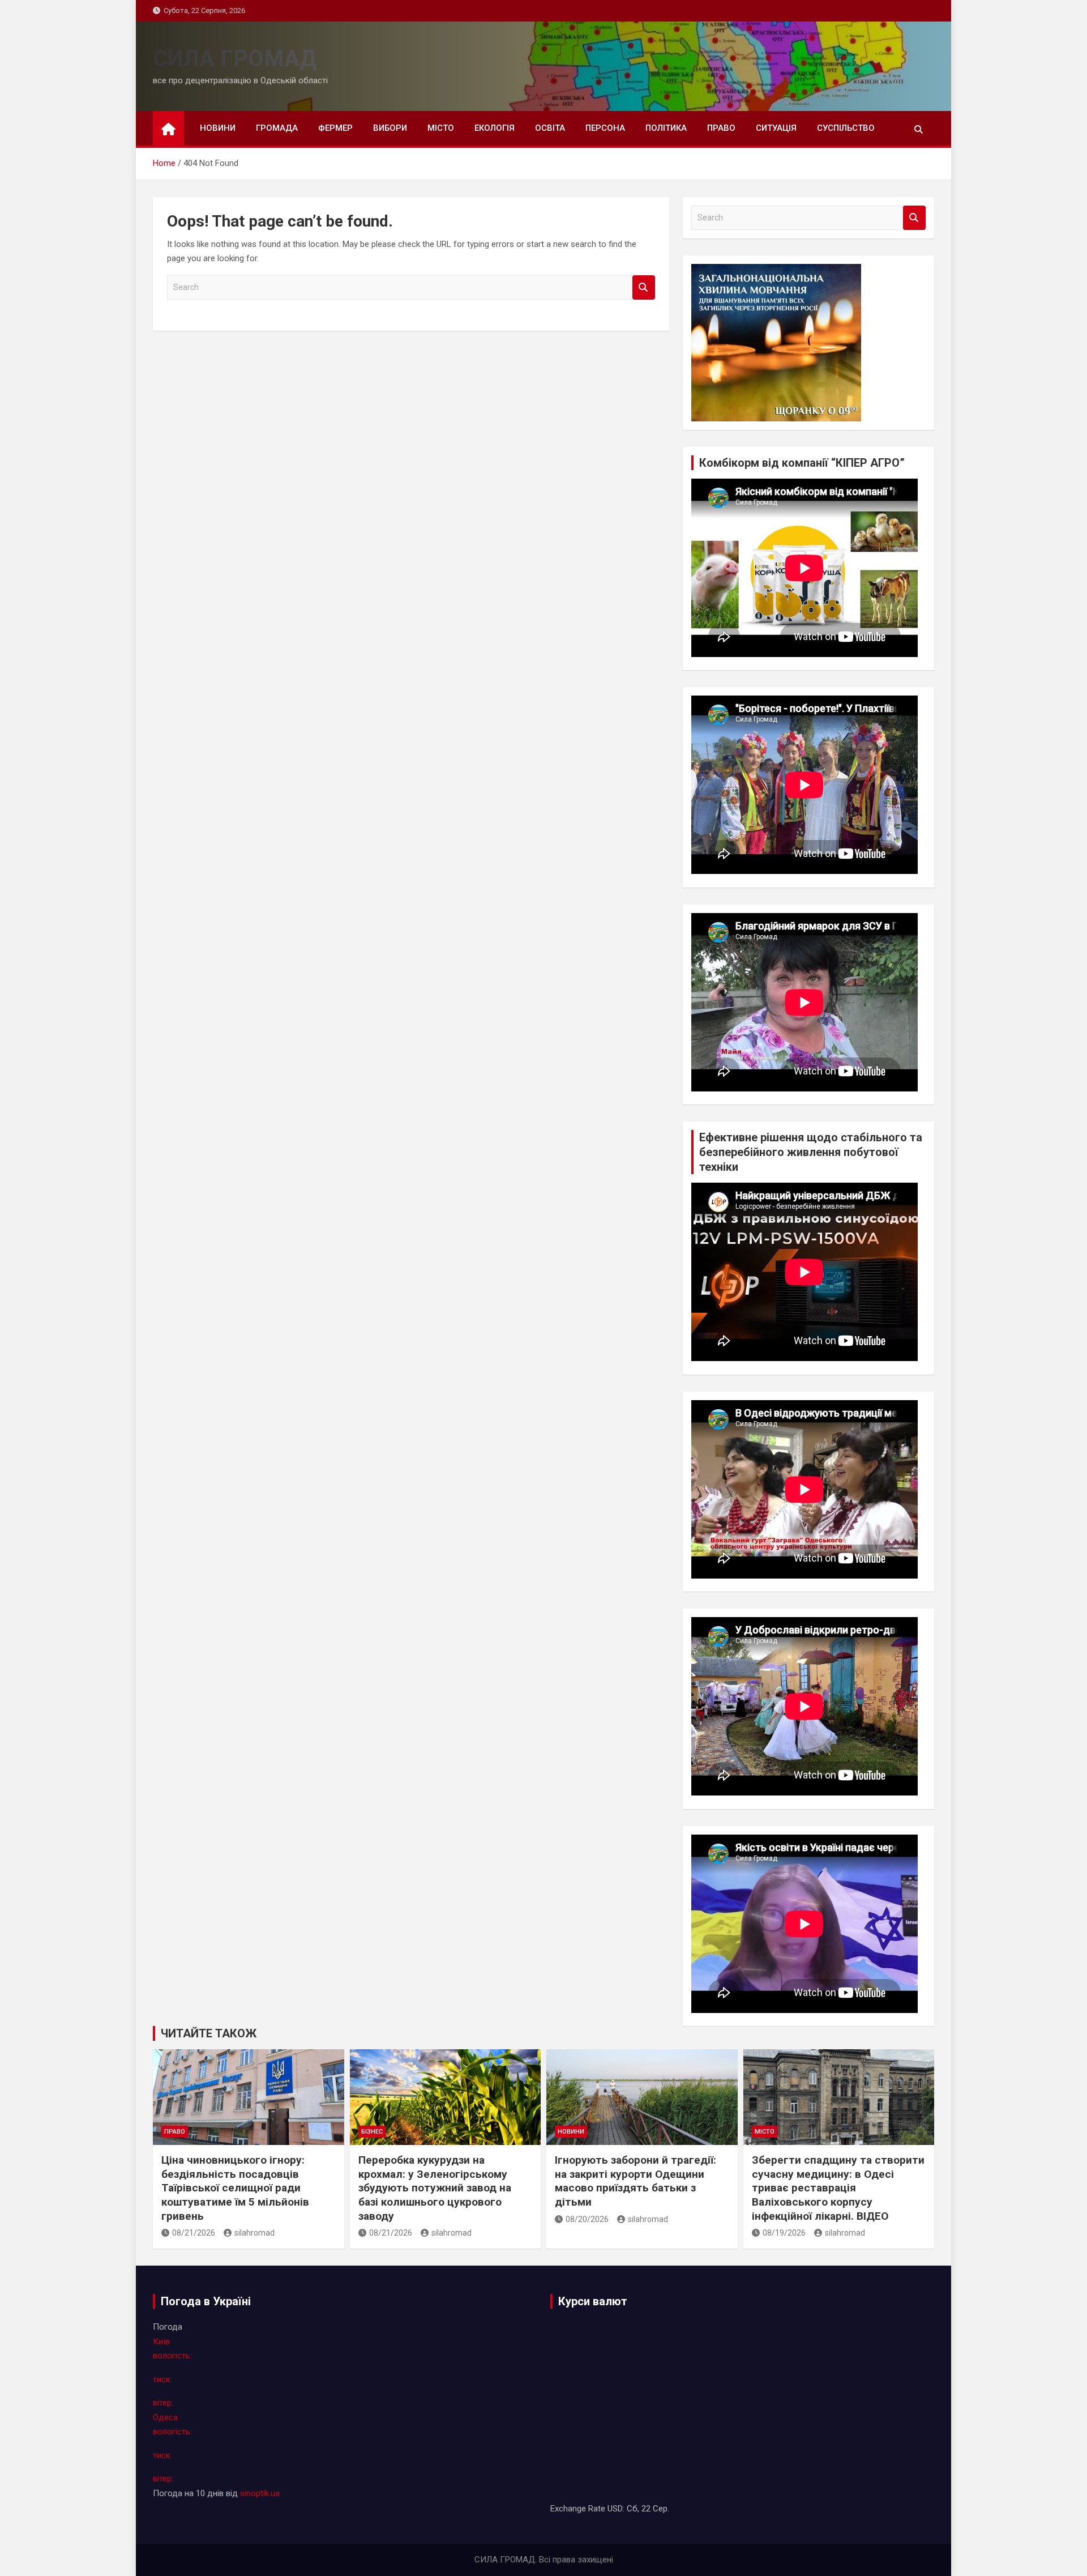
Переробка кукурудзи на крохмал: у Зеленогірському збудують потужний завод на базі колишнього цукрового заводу (435, 2188)
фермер (335, 128)
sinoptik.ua (260, 2493)
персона (605, 128)
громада (277, 128)
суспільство (846, 128)
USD (615, 2509)
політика (666, 128)
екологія (495, 128)
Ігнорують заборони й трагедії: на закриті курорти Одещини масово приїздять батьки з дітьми (635, 2181)
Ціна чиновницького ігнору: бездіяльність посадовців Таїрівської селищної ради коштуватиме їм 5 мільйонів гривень (235, 2188)
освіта (550, 128)
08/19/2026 (784, 2233)
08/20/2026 (587, 2219)
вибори (390, 128)
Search (644, 287)
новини (218, 128)
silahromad (254, 2233)
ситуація (776, 128)
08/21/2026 (194, 2233)
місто (441, 128)
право (721, 128)
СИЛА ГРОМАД (235, 59)
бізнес (372, 2132)
